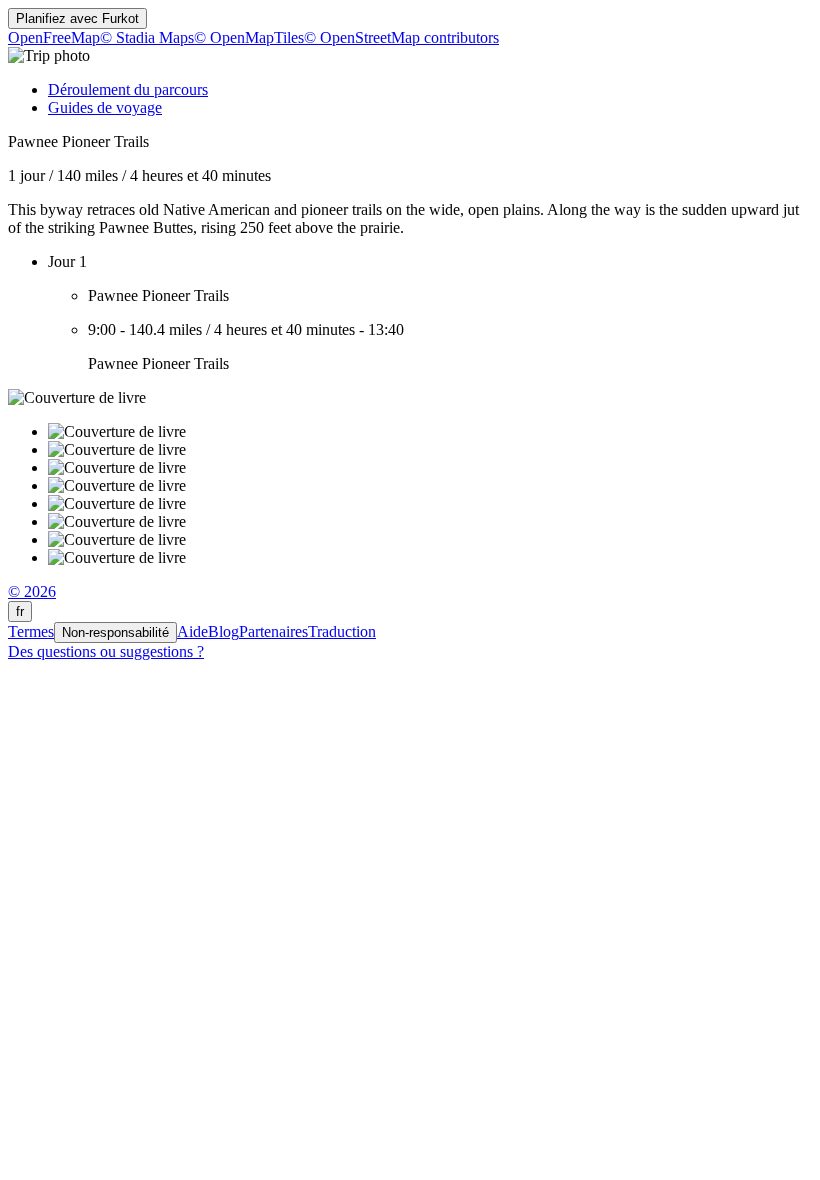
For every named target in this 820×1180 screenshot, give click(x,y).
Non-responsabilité (115, 632)
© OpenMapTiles (249, 37)
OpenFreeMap (54, 37)
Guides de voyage (105, 107)
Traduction (342, 631)
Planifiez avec (77, 18)
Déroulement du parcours (128, 89)
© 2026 (32, 591)
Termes (31, 631)
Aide (192, 631)
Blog (223, 631)
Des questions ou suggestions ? (106, 651)
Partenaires (273, 631)
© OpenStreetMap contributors (401, 37)
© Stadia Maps (147, 37)
